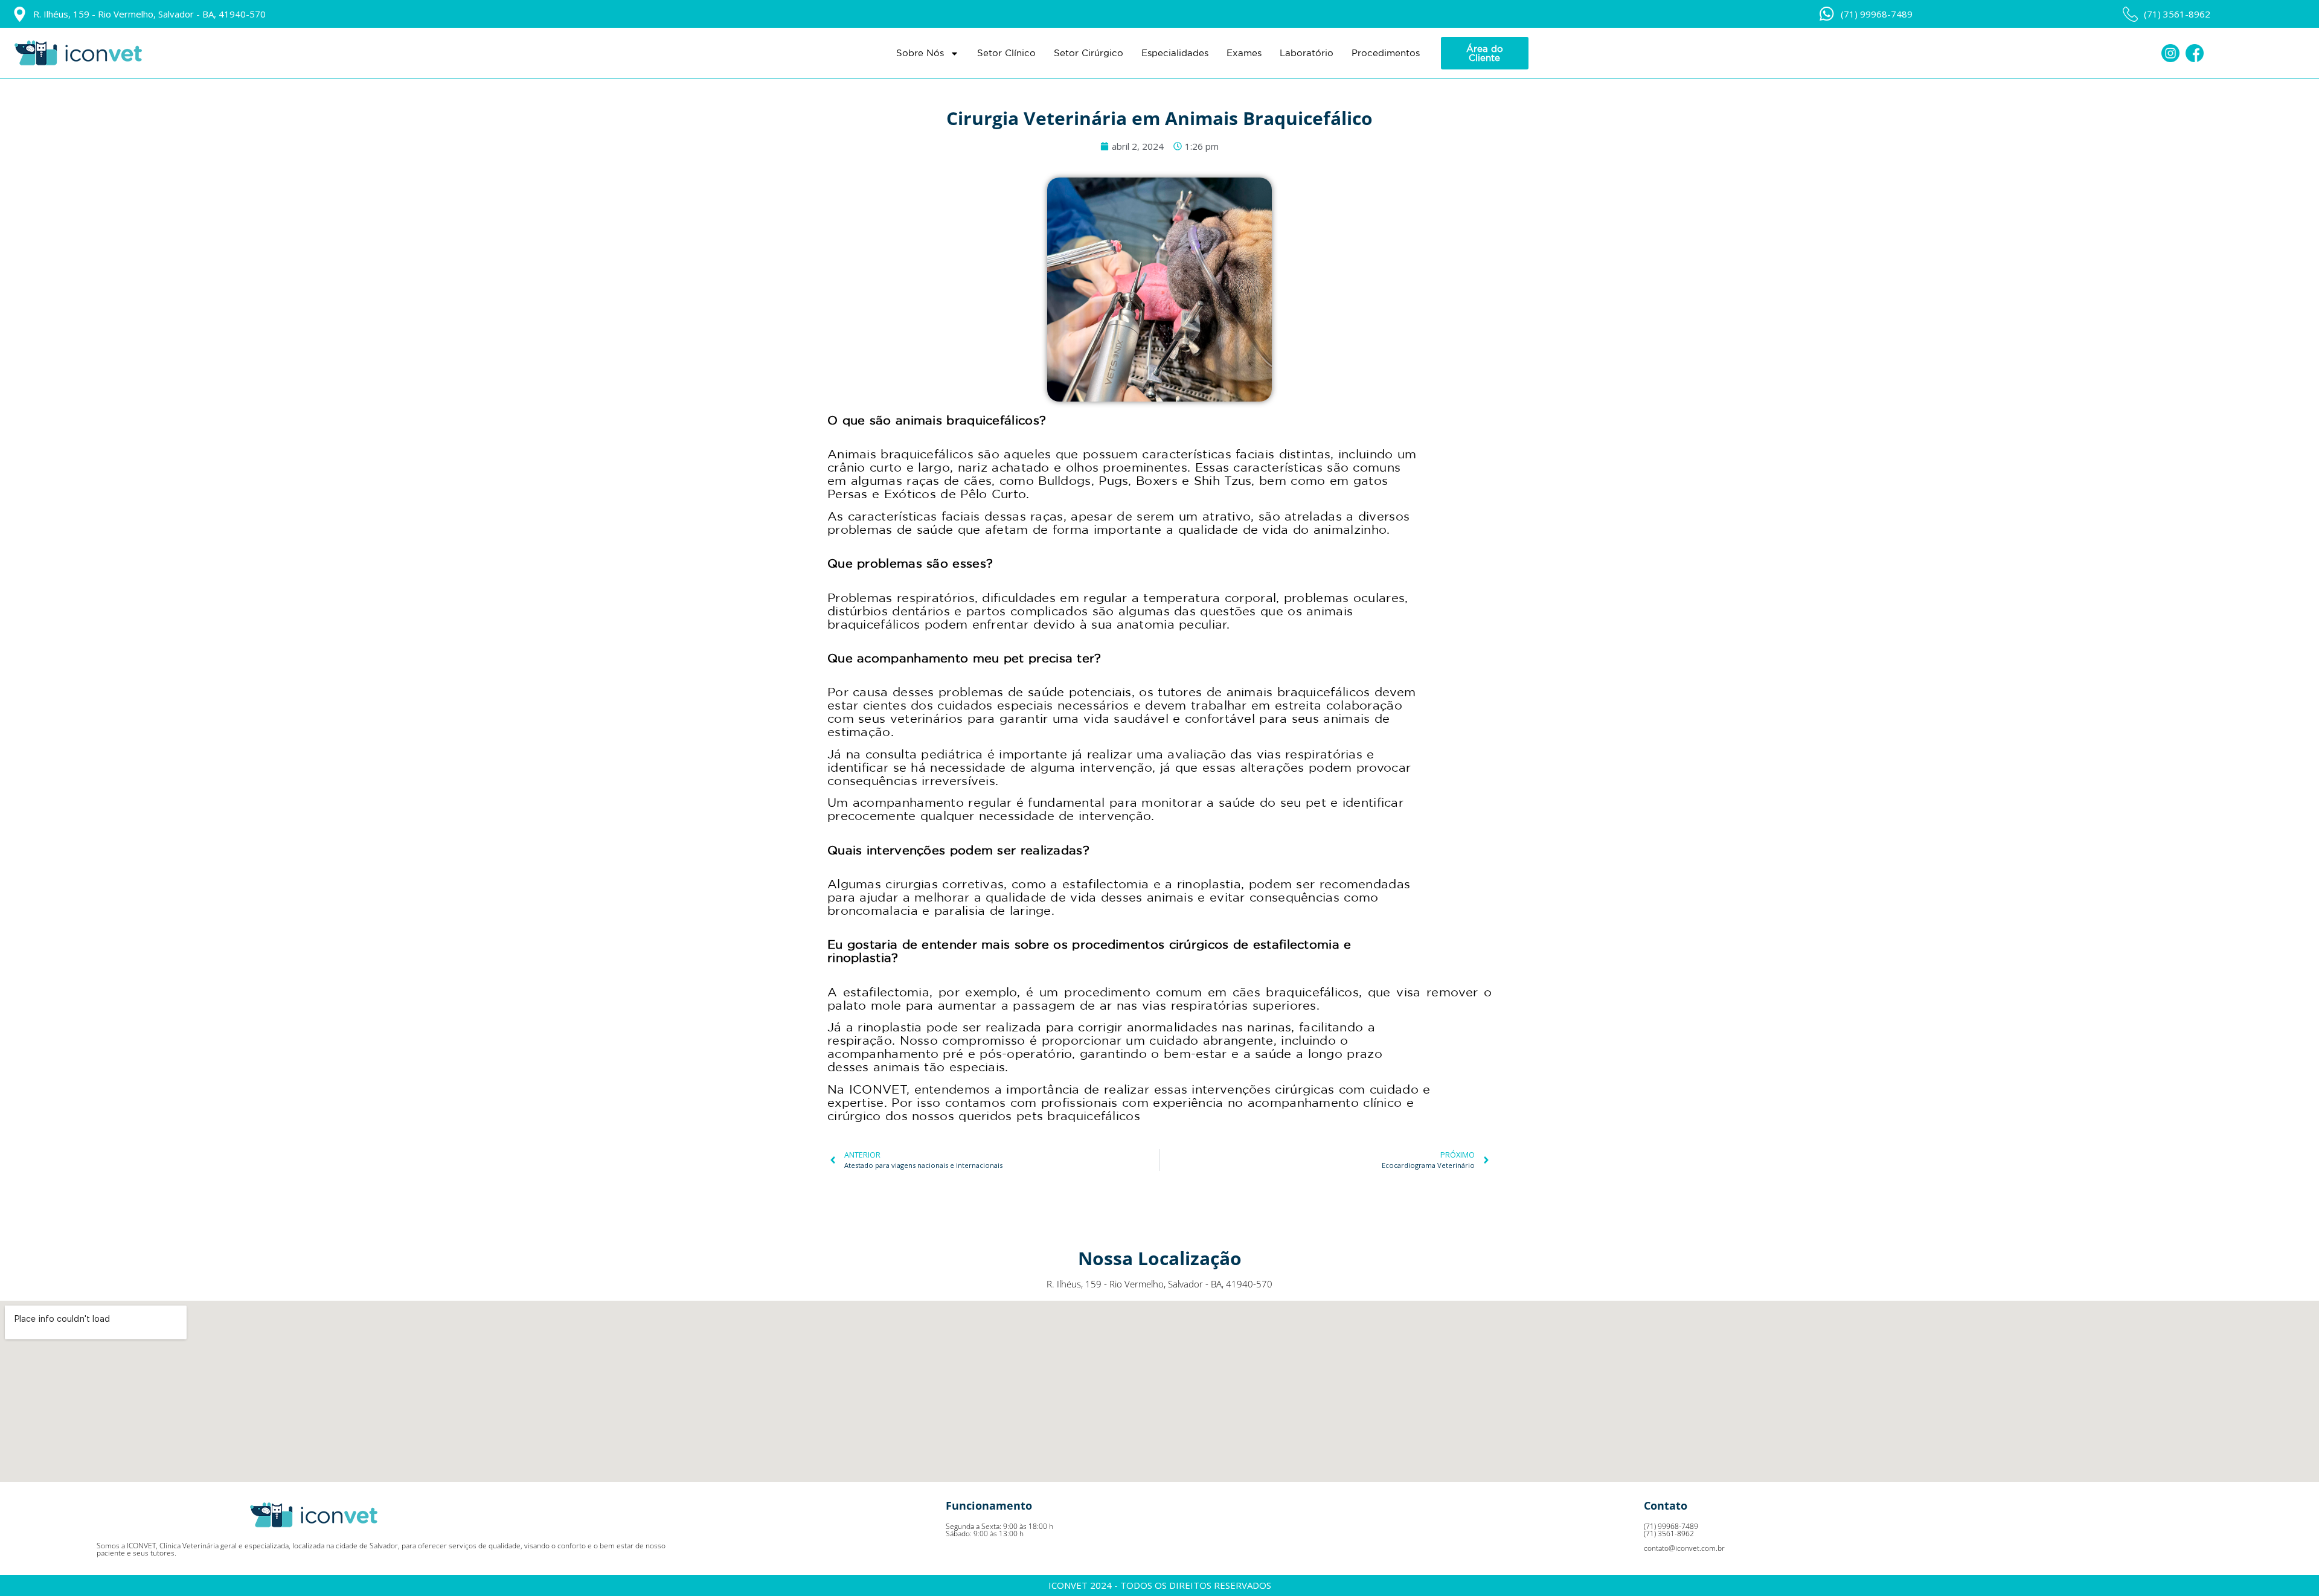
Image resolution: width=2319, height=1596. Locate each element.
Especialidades (1175, 53)
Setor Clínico (1006, 53)
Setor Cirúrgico (1089, 53)
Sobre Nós (920, 53)
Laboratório (1307, 53)
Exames (1244, 53)
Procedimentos (1386, 53)
